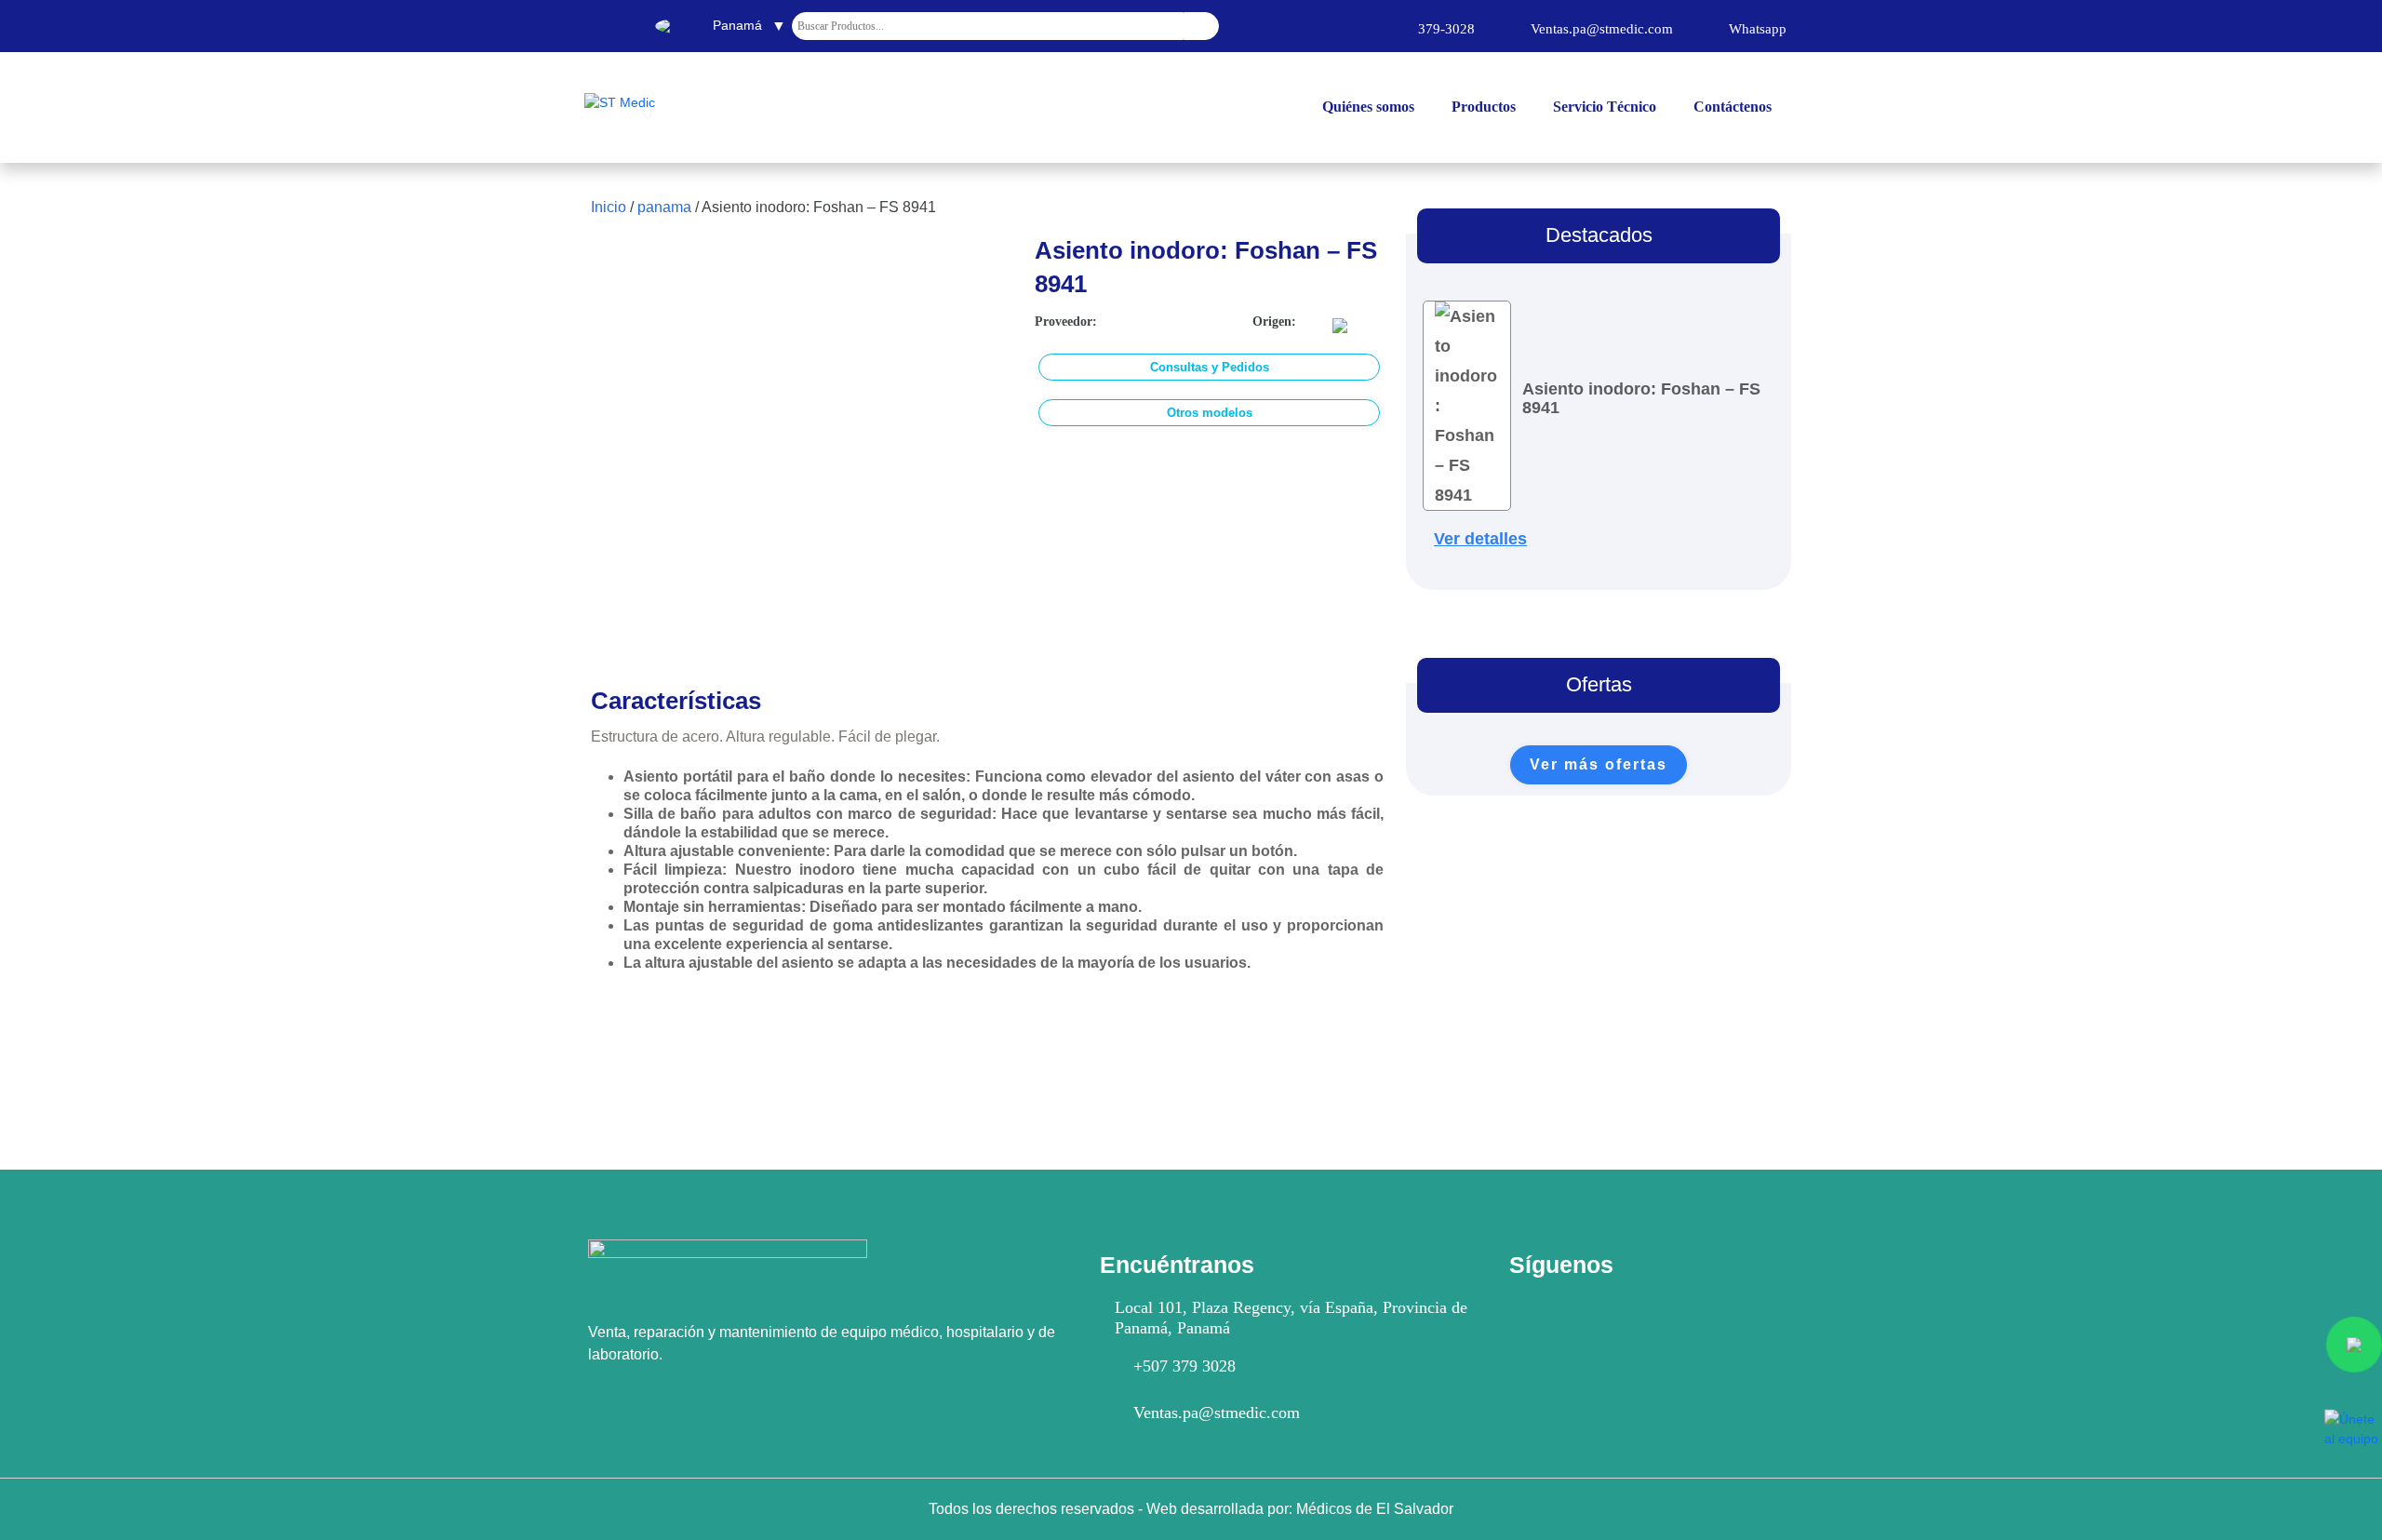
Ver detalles (1480, 539)
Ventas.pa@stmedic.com (1217, 1413)
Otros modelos (1210, 413)
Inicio (609, 207)
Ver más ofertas (1599, 764)
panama (664, 207)
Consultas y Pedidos (1210, 367)
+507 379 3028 (1184, 1366)
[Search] (1201, 26)
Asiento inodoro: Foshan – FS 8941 (1641, 398)
